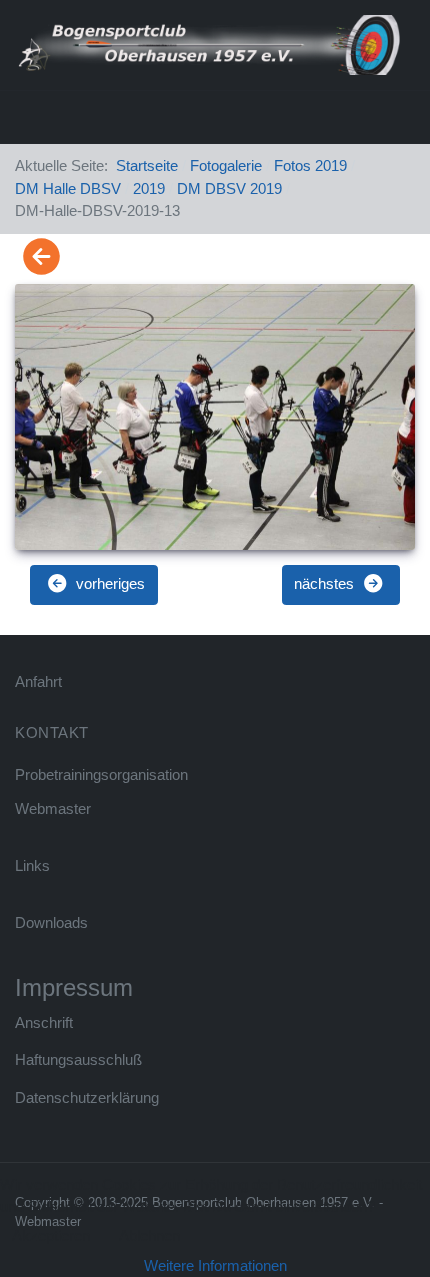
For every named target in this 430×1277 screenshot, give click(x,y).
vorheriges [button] (108, 583)
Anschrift (44, 1022)
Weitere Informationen (215, 1265)
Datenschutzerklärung (87, 1097)
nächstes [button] (326, 583)
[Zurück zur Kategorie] (41, 257)
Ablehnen (149, 1235)
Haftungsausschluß (78, 1059)
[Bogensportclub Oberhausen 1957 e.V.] (207, 43)
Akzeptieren (51, 1235)
